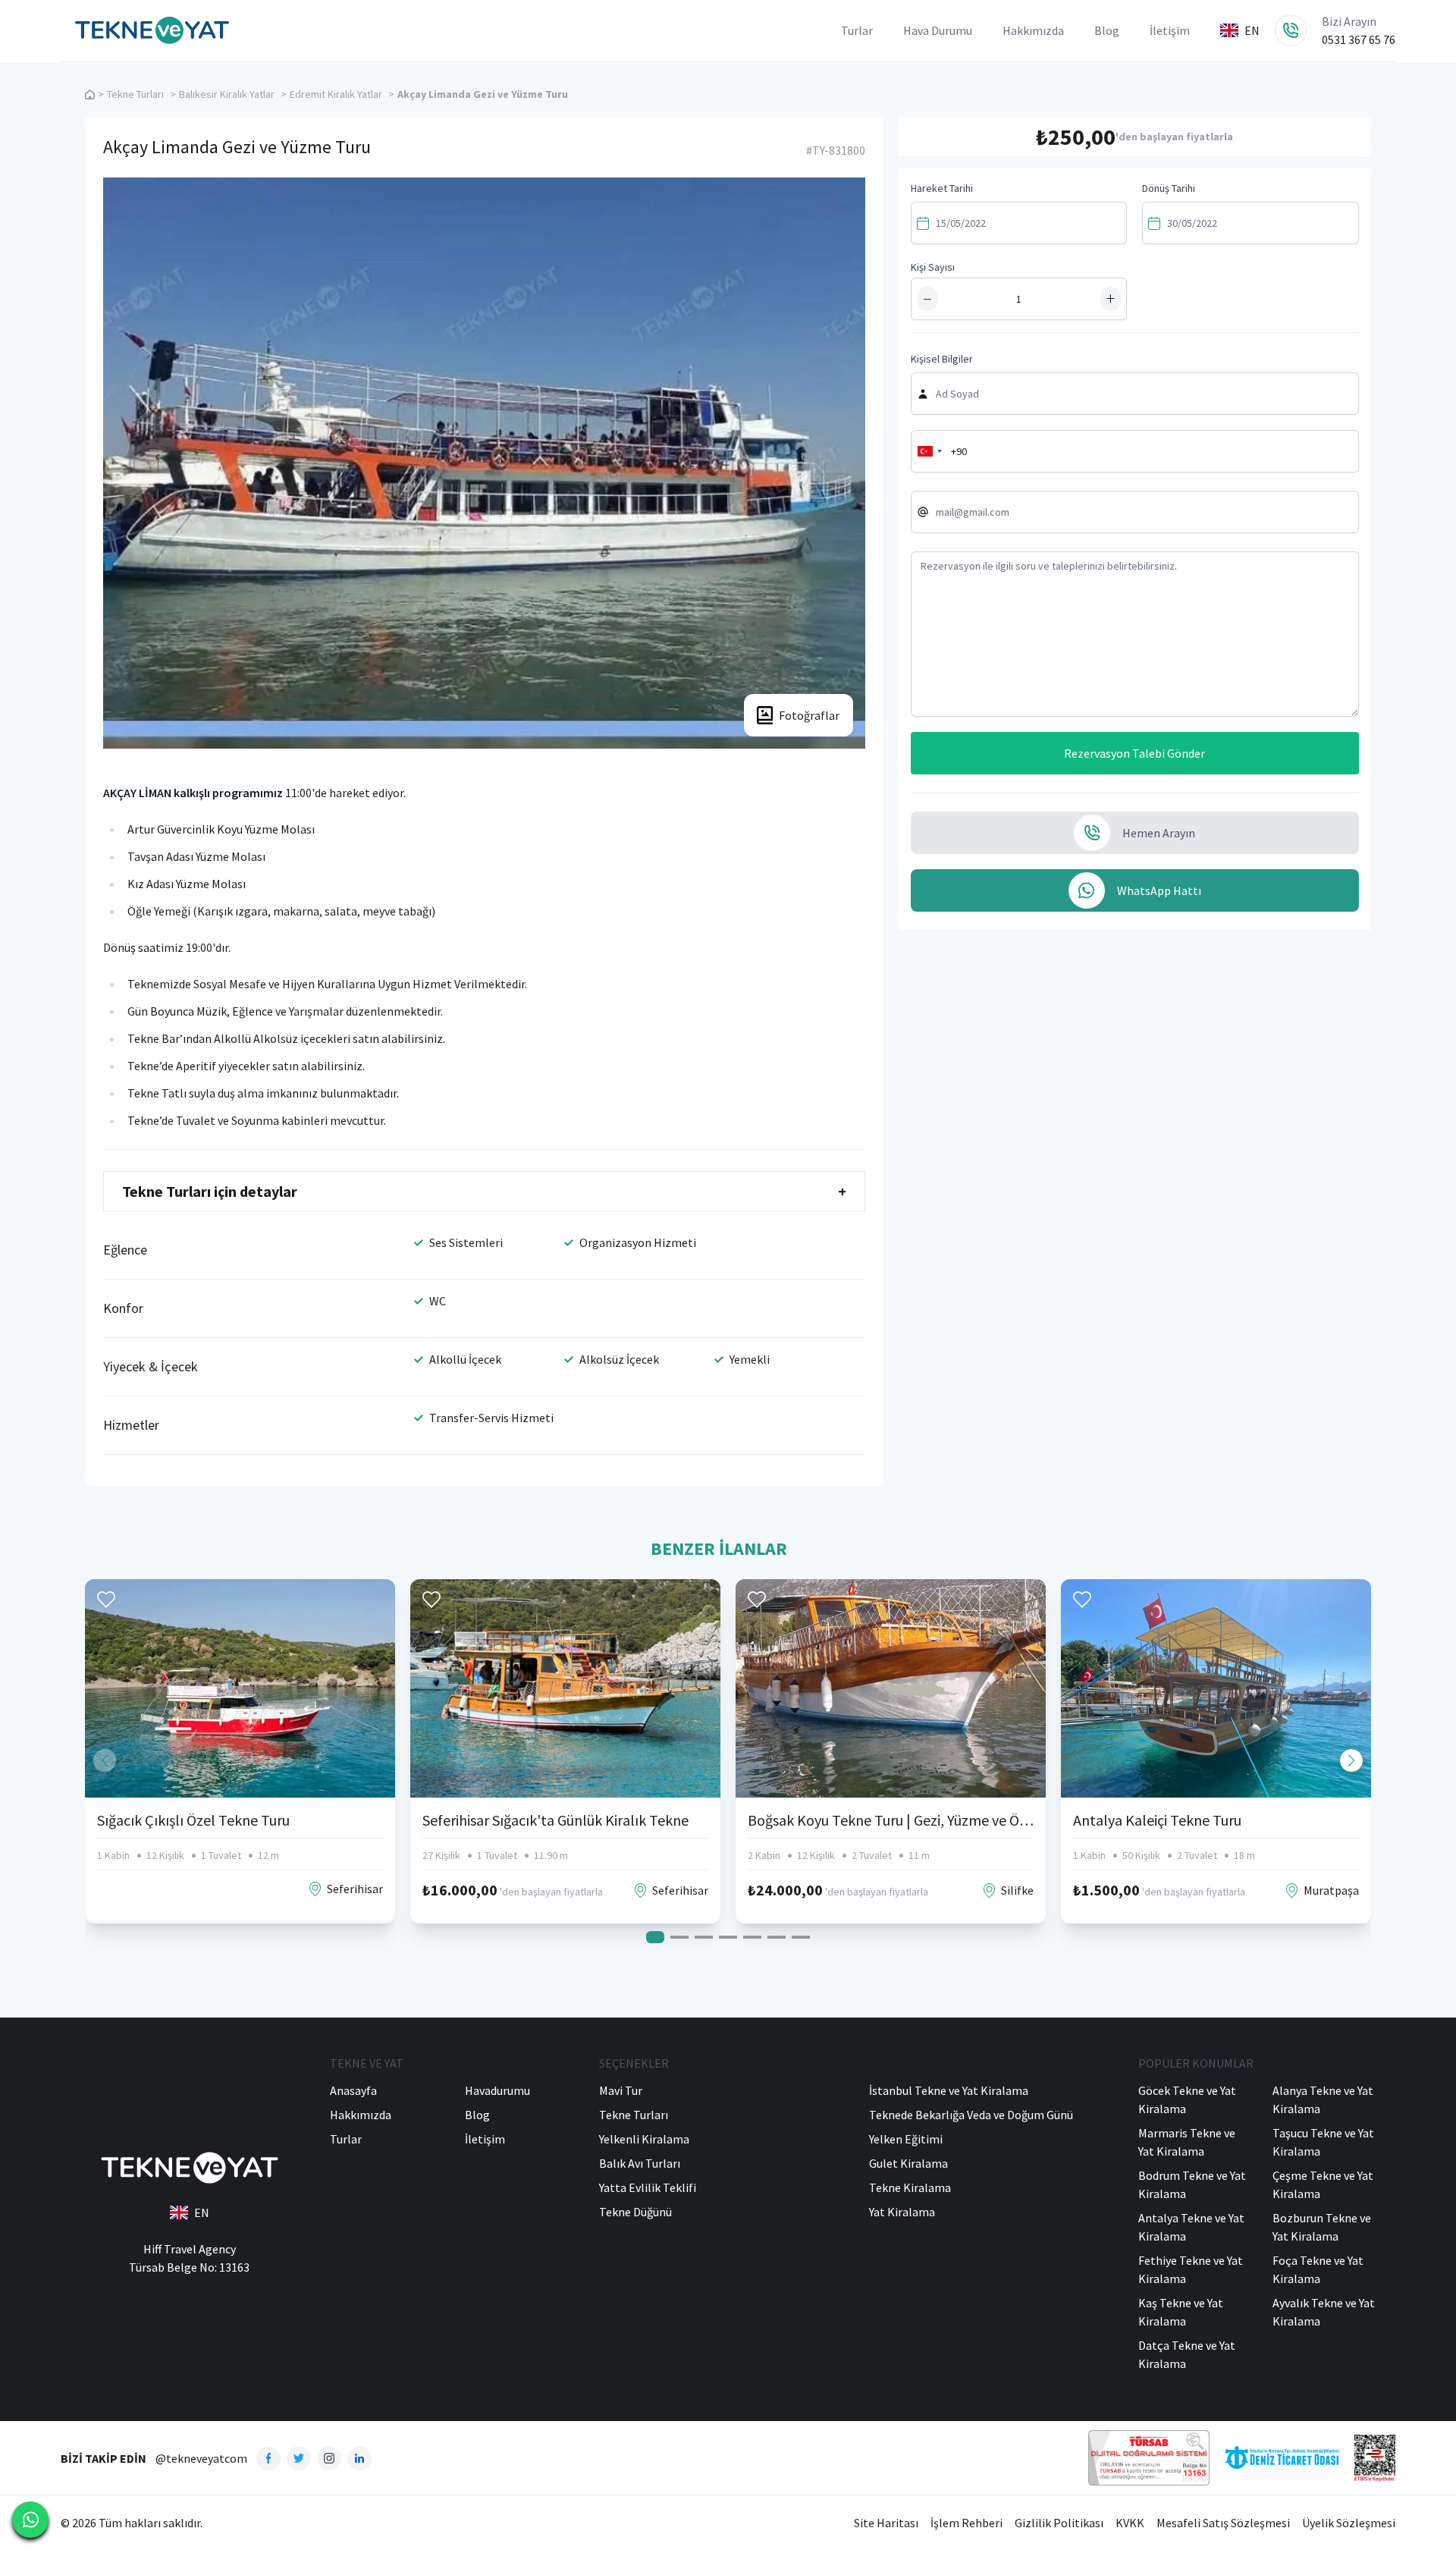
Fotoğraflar (809, 715)
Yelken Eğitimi (906, 2139)
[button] (1351, 1760)
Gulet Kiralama (908, 2163)
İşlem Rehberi (966, 2523)
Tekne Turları (135, 94)
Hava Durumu (938, 30)
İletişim (1170, 30)
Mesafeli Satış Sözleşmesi (1223, 2523)
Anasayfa (353, 2090)
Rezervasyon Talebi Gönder (1134, 753)
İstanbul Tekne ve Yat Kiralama (949, 2090)
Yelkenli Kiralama (644, 2139)
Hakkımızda (1033, 30)
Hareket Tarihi (942, 188)
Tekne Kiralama (910, 2187)
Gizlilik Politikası (1059, 2523)
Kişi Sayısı (933, 267)
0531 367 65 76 (1359, 39)
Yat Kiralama (902, 2212)
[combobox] (929, 451)
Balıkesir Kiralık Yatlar (227, 94)
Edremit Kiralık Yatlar (336, 94)
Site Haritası (886, 2523)
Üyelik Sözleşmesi (1349, 2523)
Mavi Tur (621, 2090)
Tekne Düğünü (635, 2212)
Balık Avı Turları (640, 2163)
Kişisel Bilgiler (942, 359)
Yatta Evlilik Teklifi (648, 2187)
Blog (1107, 30)
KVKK (1130, 2523)
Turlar (857, 30)
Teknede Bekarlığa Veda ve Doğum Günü (971, 2115)
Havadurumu (497, 2090)
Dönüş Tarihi (1169, 188)
